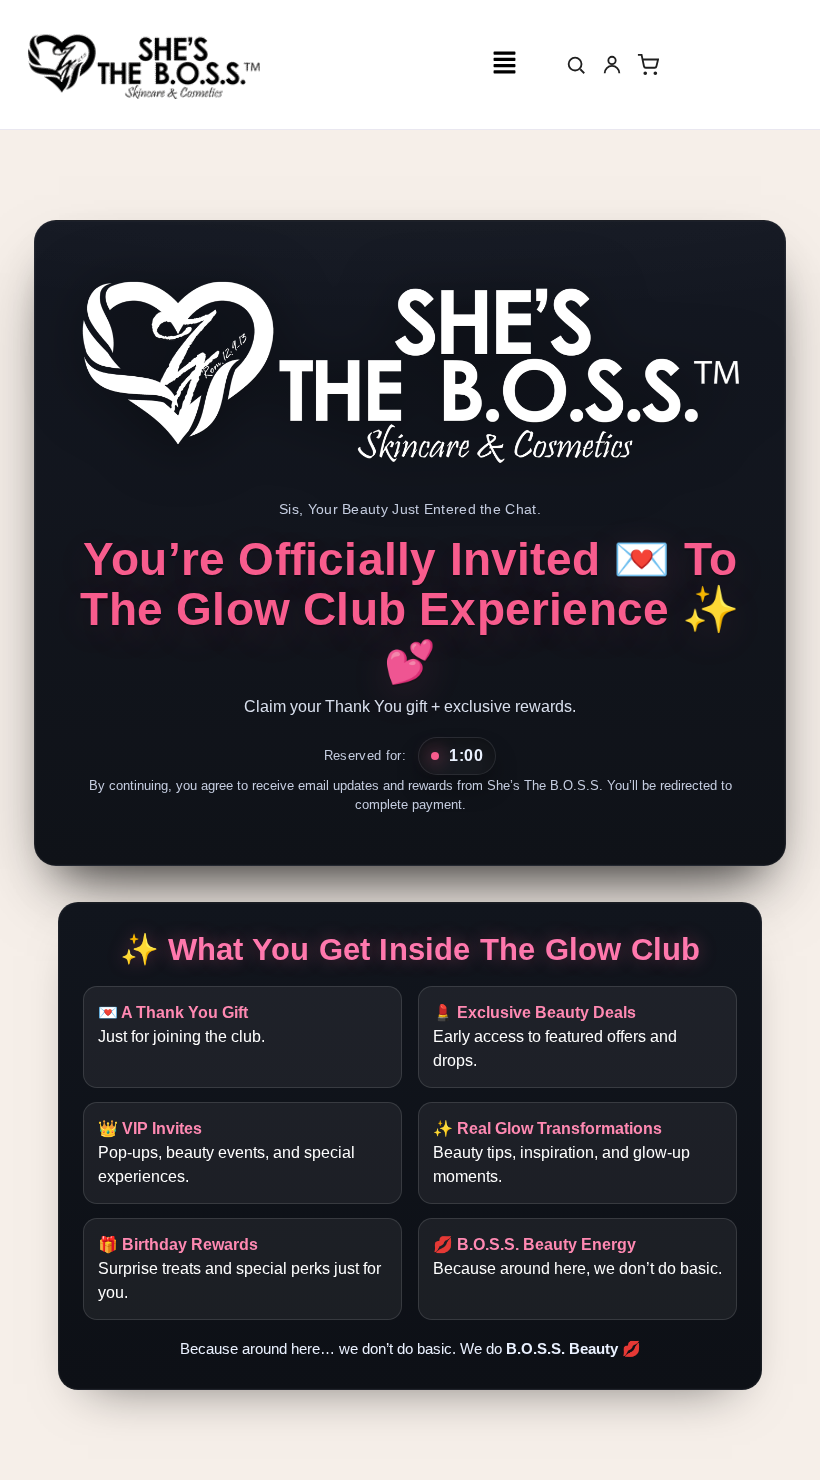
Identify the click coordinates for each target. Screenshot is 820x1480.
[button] (504, 64)
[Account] (612, 65)
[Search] (576, 65)
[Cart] (648, 65)
